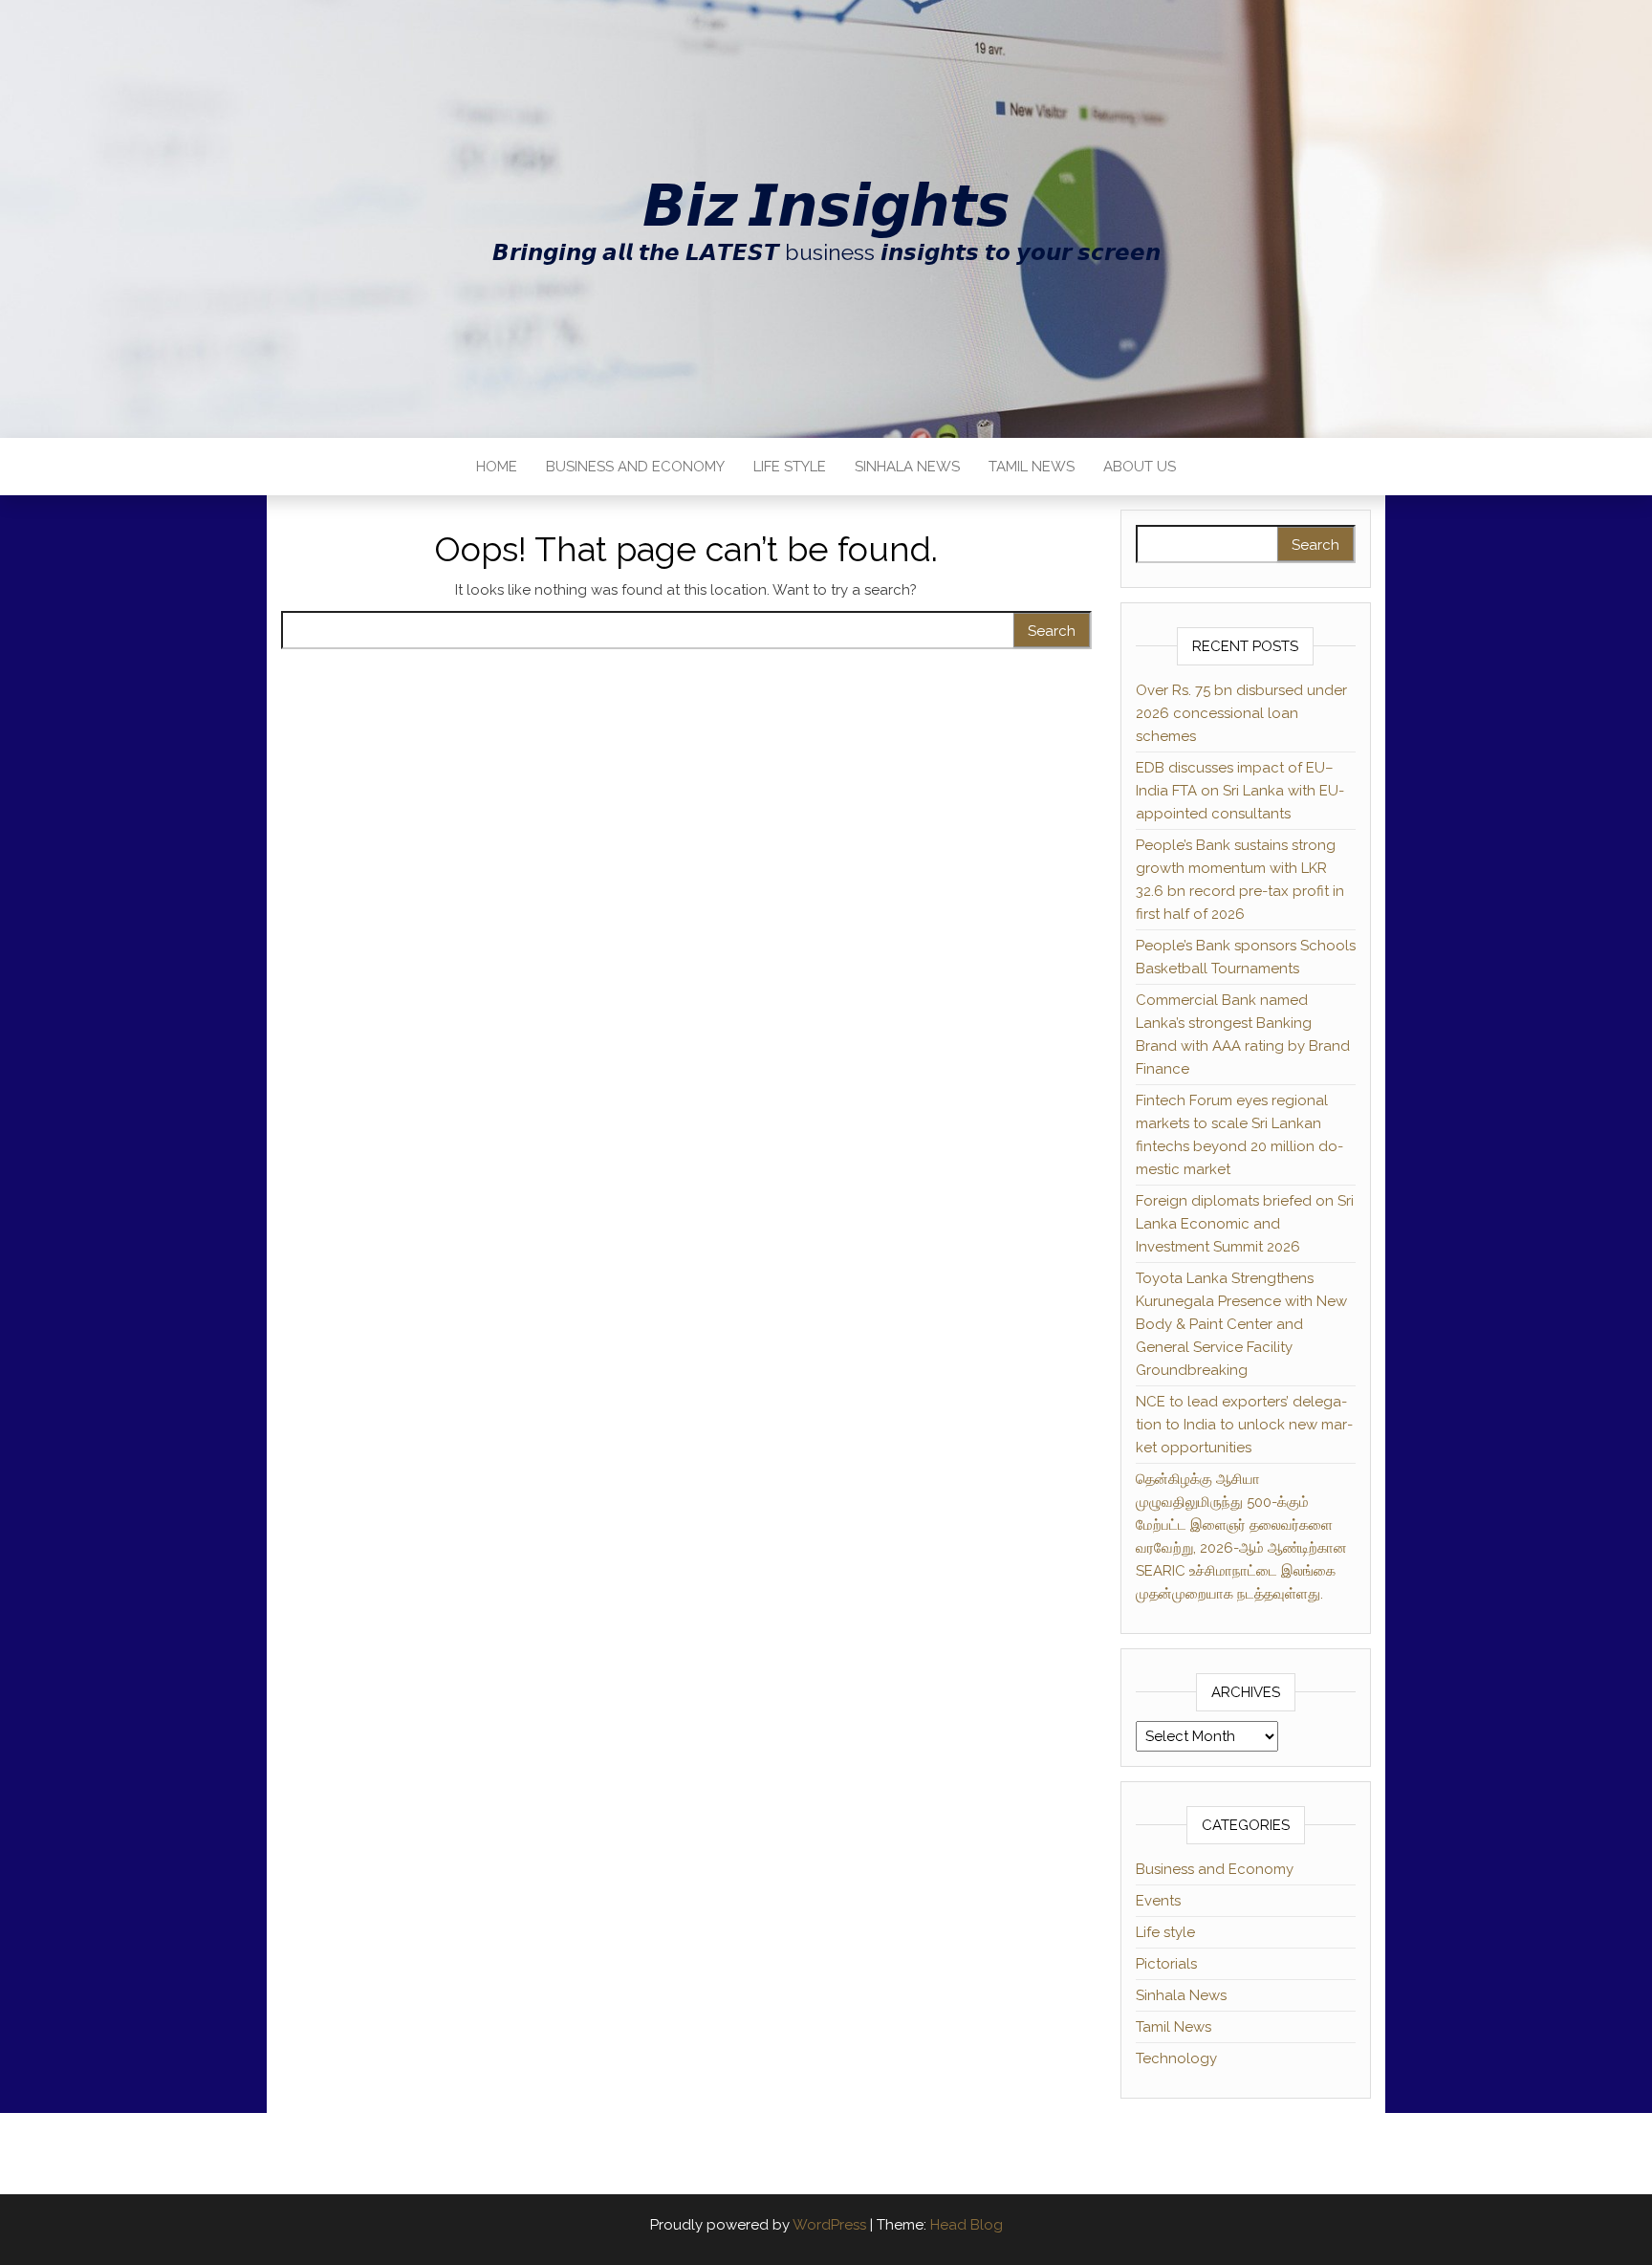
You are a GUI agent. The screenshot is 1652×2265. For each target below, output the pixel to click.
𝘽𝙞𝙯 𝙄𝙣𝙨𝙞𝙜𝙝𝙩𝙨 (826, 206)
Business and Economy (635, 467)
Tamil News (1032, 467)
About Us (1140, 467)
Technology (1176, 2058)
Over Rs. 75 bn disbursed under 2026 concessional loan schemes (1241, 713)
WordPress (829, 2225)
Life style (790, 467)
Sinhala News (907, 467)
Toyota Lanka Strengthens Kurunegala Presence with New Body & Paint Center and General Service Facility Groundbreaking (1241, 1324)
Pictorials (1166, 1964)
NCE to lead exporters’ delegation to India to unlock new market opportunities (1244, 1425)
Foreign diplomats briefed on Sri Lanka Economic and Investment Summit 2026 (1245, 1224)
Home (497, 467)
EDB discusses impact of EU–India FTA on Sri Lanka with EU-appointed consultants (1240, 791)
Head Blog (967, 2225)
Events (1158, 1901)
